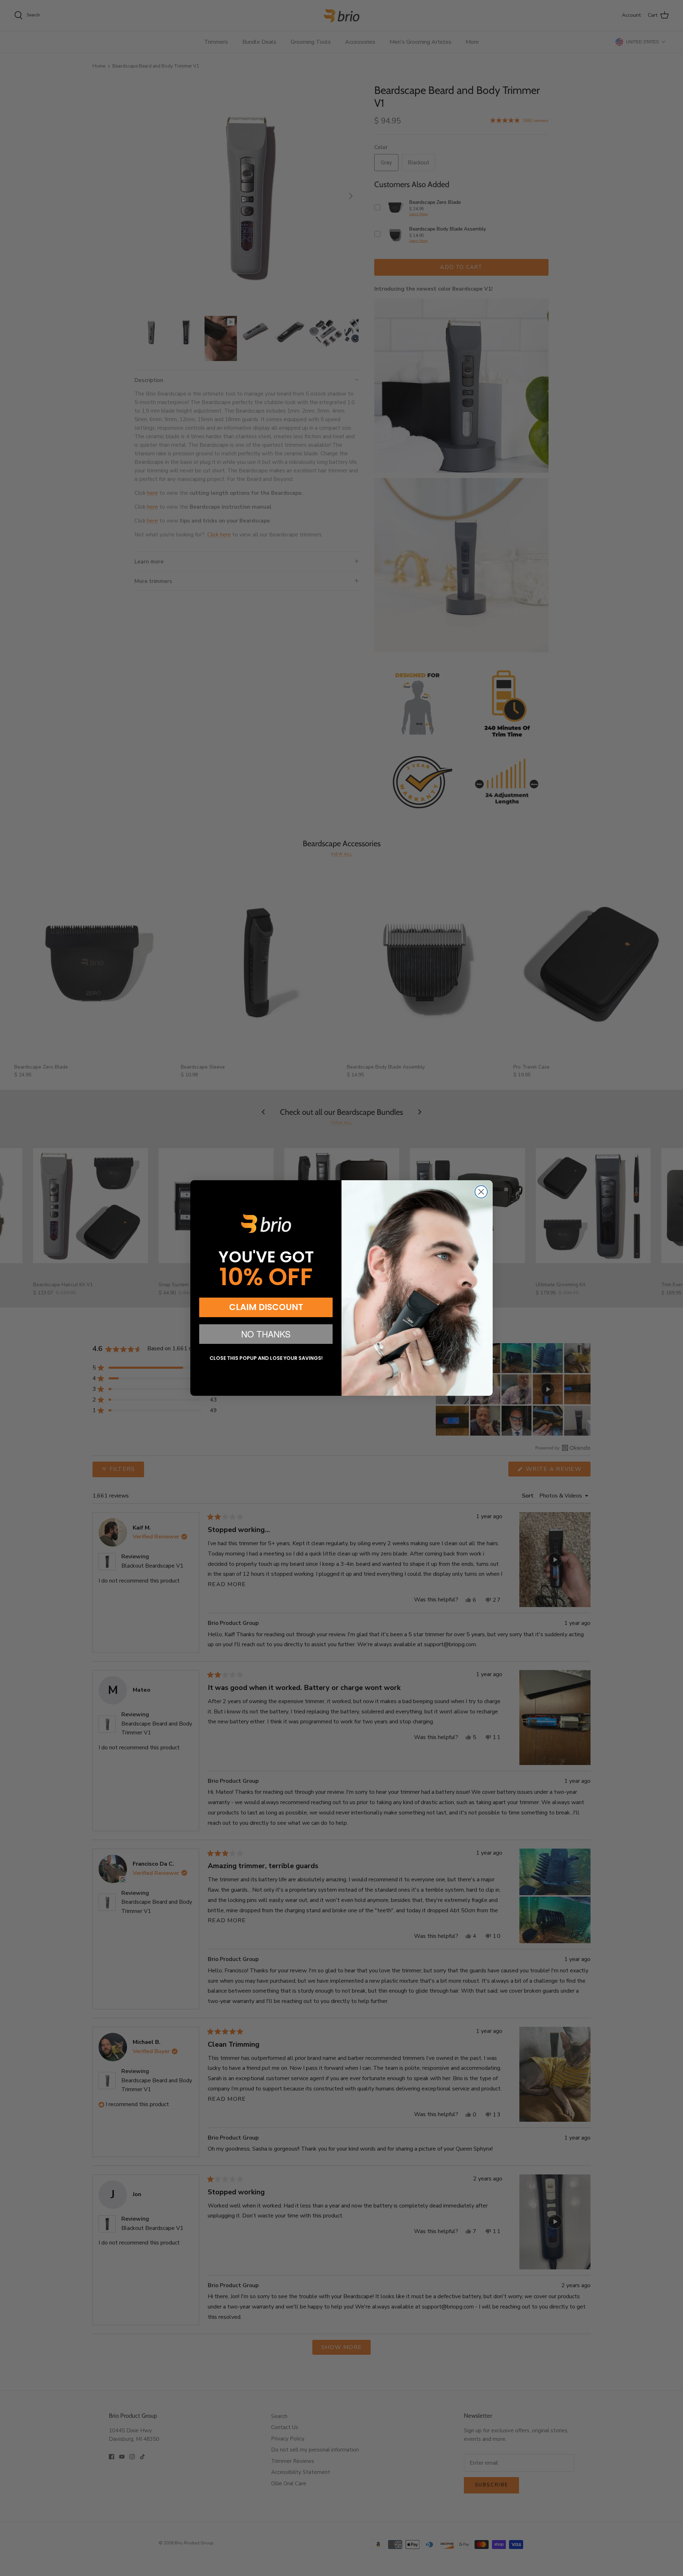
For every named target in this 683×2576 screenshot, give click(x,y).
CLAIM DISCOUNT (266, 1307)
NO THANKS (266, 1334)
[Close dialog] (481, 1192)
